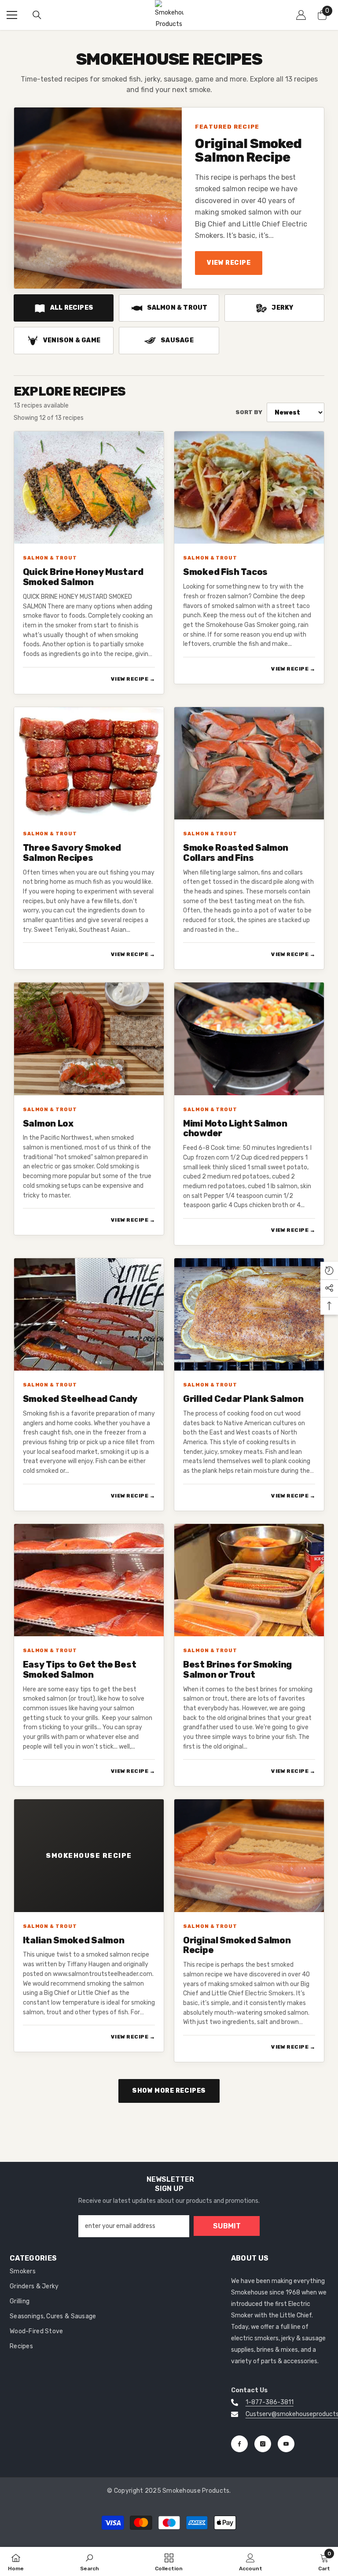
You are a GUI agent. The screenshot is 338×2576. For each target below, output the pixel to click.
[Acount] (301, 15)
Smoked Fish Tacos (225, 572)
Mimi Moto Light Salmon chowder (235, 1129)
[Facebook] (239, 2444)
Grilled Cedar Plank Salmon (243, 1399)
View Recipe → (133, 679)
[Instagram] (263, 2444)
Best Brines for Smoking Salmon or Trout (237, 1670)
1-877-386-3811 (270, 2402)
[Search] (37, 15)
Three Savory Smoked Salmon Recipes (72, 853)
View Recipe (229, 263)
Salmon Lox (48, 1124)
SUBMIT (227, 2226)
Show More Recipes (169, 2091)
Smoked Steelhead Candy (80, 1399)
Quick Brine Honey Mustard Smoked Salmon (83, 577)
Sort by (249, 412)
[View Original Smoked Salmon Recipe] (98, 198)
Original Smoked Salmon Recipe (248, 151)
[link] (90, 2561)
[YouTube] (286, 2444)
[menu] (12, 15)
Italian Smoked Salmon (74, 1940)
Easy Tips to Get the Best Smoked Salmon (80, 1670)
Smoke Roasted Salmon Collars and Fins (236, 853)
